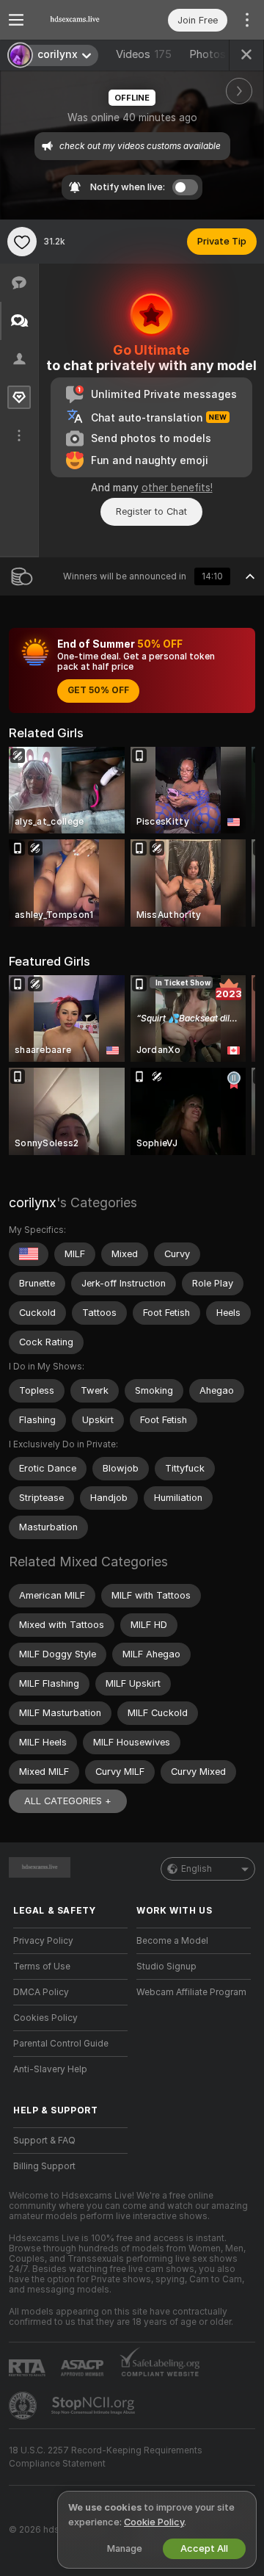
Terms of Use (42, 1967)
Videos (144, 54)
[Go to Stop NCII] (95, 2406)
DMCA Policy (41, 1992)
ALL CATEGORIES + (68, 1801)
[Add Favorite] (22, 242)
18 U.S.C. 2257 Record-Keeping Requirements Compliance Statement (106, 2457)
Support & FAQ (44, 2141)
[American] (29, 1254)
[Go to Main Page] (82, 20)
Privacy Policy (43, 1941)
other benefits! (177, 488)
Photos (216, 54)
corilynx (33, 1202)
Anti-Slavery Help (50, 2069)
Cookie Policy (154, 2522)
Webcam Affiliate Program (191, 1992)
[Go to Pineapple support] (24, 2406)
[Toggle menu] (16, 20)
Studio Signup (166, 1967)
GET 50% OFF (98, 690)
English (197, 1869)
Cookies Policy (45, 2018)
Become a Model (172, 1941)
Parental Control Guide (61, 2044)
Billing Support (44, 2166)
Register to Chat (151, 511)
